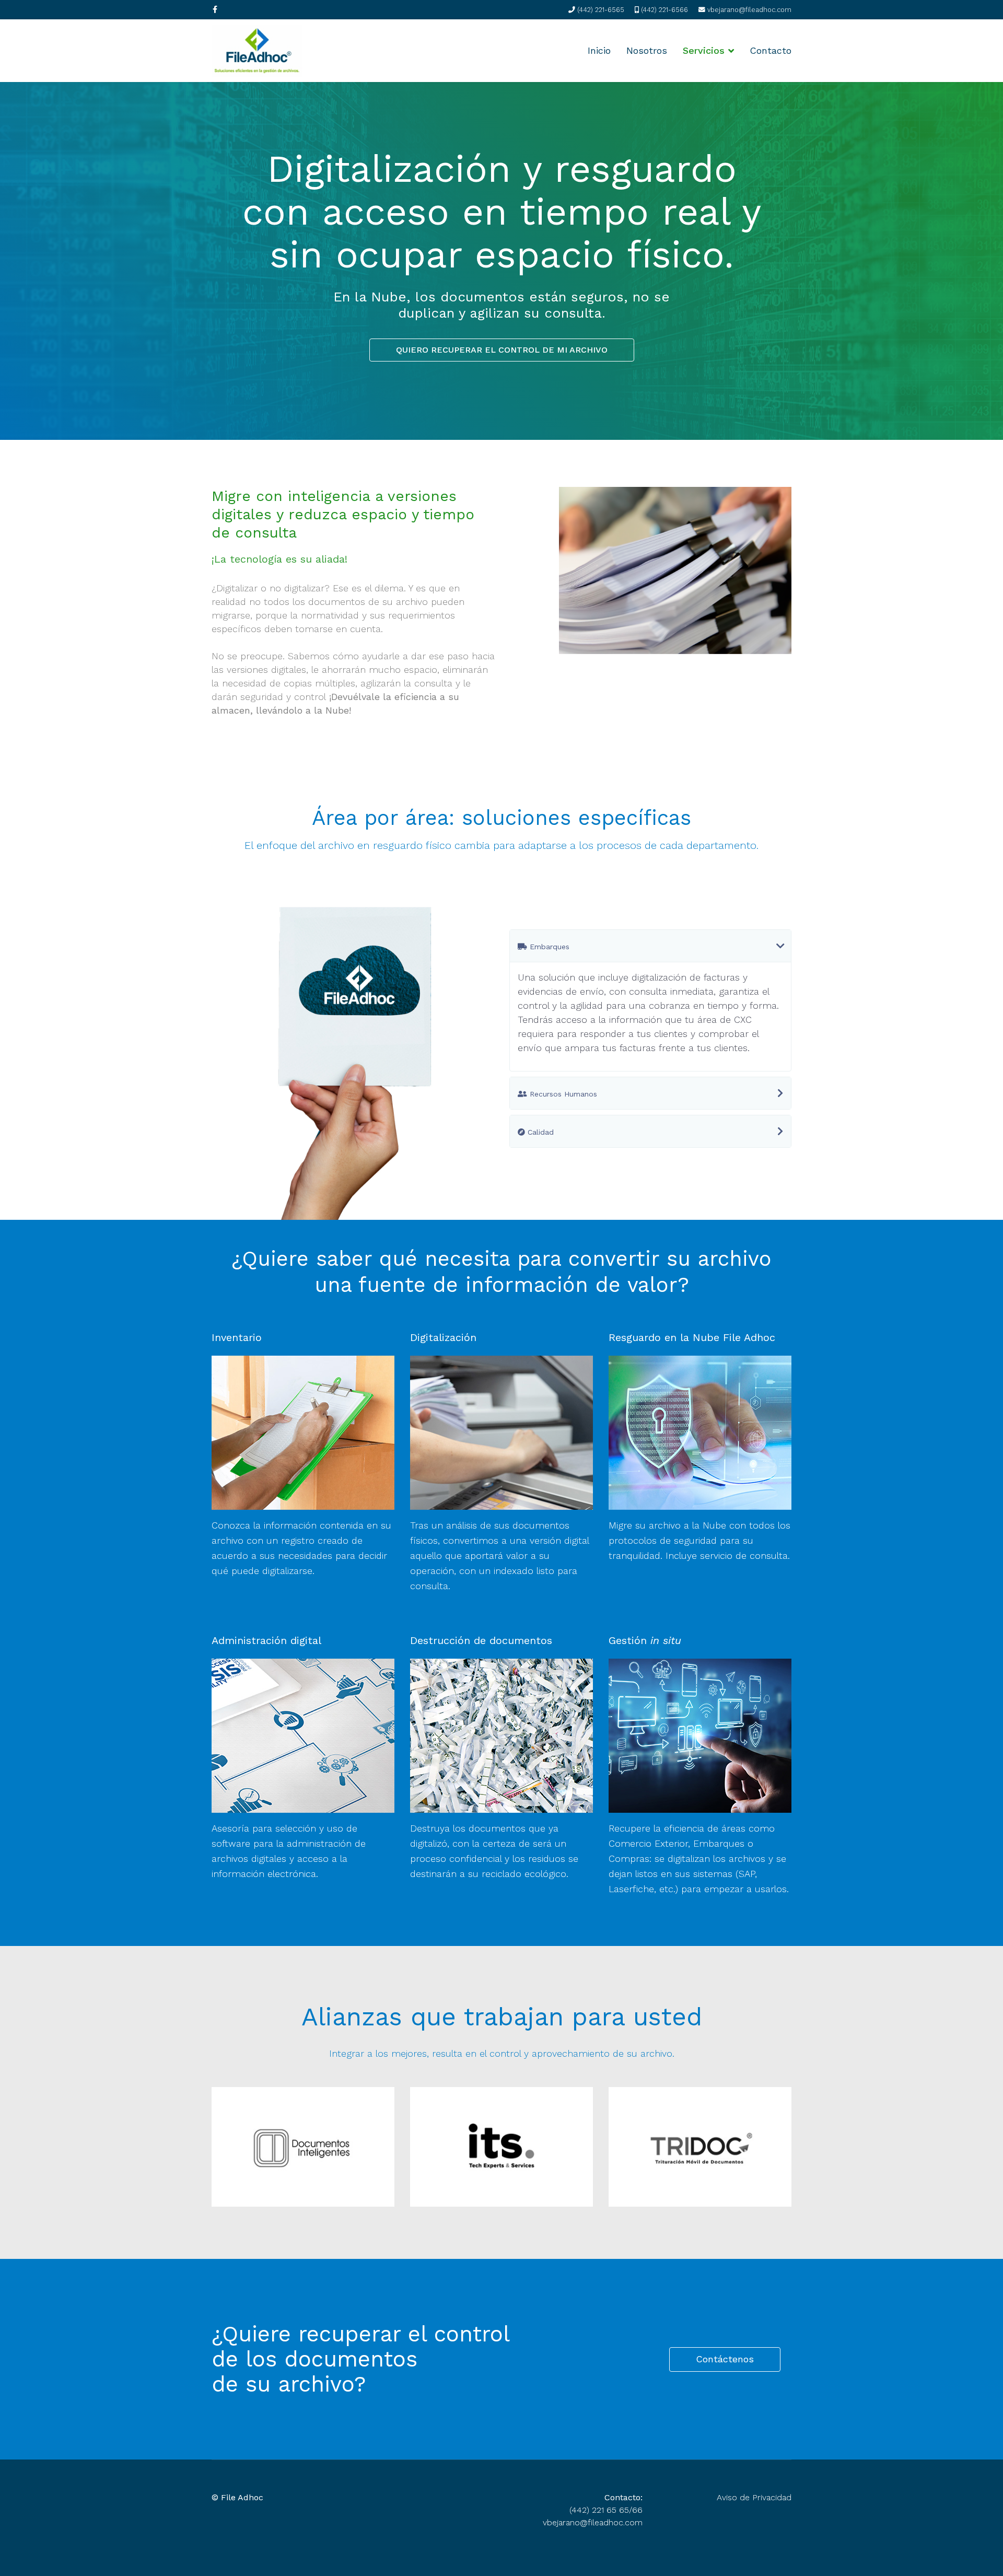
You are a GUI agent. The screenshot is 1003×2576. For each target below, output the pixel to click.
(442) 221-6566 (664, 10)
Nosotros (647, 50)
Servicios (704, 50)
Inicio (599, 50)
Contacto (771, 50)
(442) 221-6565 (601, 10)
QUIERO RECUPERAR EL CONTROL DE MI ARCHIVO (502, 350)
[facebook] (215, 9)
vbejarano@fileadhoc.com (749, 10)
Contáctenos (725, 2358)
